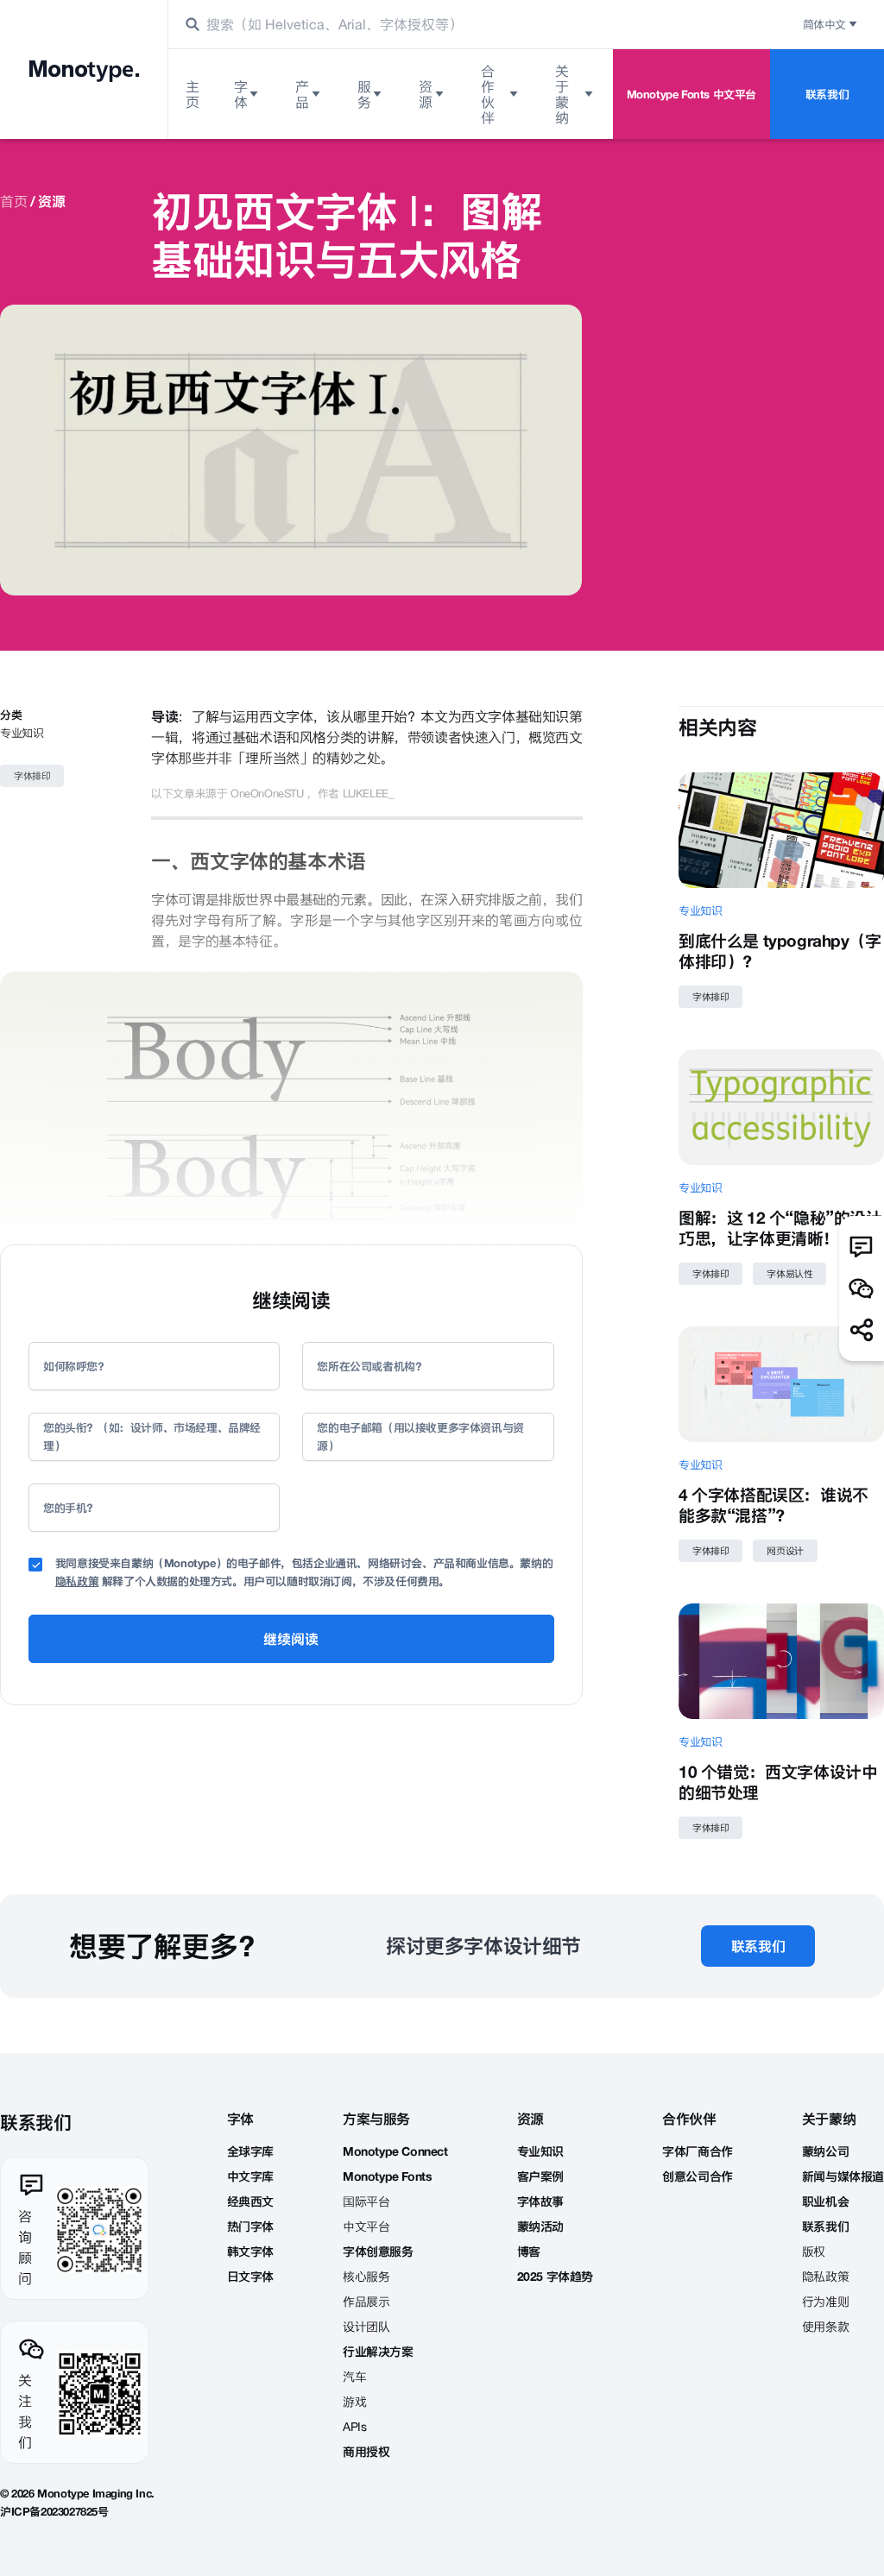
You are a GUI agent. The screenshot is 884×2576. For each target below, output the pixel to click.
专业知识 (22, 733)
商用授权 (366, 2452)
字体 (241, 94)
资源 (426, 94)
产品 (302, 94)
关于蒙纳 (562, 94)
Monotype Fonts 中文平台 (691, 94)
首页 (13, 201)
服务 (364, 94)
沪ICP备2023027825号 (54, 2511)
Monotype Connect (395, 2151)
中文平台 (366, 2226)
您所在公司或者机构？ (371, 1366)
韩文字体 (250, 2252)
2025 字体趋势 (555, 2277)
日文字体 (250, 2277)
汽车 (354, 2377)
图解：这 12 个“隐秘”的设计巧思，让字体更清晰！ (780, 1228)
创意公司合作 (698, 2176)
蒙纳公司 (825, 2151)
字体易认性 (789, 1274)
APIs (354, 2427)
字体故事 (540, 2201)
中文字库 (250, 2176)
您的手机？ (70, 1508)
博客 (529, 2252)
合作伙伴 (488, 94)
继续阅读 (291, 1639)
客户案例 (540, 2176)
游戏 (354, 2402)
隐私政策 (77, 1581)
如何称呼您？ (76, 1366)
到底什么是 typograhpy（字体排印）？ (780, 951)
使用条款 (825, 2327)
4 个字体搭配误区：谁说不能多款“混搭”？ (773, 1505)
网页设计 (785, 1551)
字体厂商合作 (698, 2151)
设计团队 (366, 2327)
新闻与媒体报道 (843, 2176)
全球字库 (250, 2151)
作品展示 (366, 2302)
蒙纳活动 (540, 2226)
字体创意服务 (378, 2252)
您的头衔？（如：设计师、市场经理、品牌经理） (152, 1436)
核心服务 (366, 2277)
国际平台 (366, 2201)
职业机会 (825, 2201)
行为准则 (825, 2302)
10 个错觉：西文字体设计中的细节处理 (778, 1782)
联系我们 (827, 94)
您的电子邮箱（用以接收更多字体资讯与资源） (420, 1436)
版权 (814, 2252)
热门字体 (250, 2226)
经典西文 (250, 2201)
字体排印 (32, 776)
